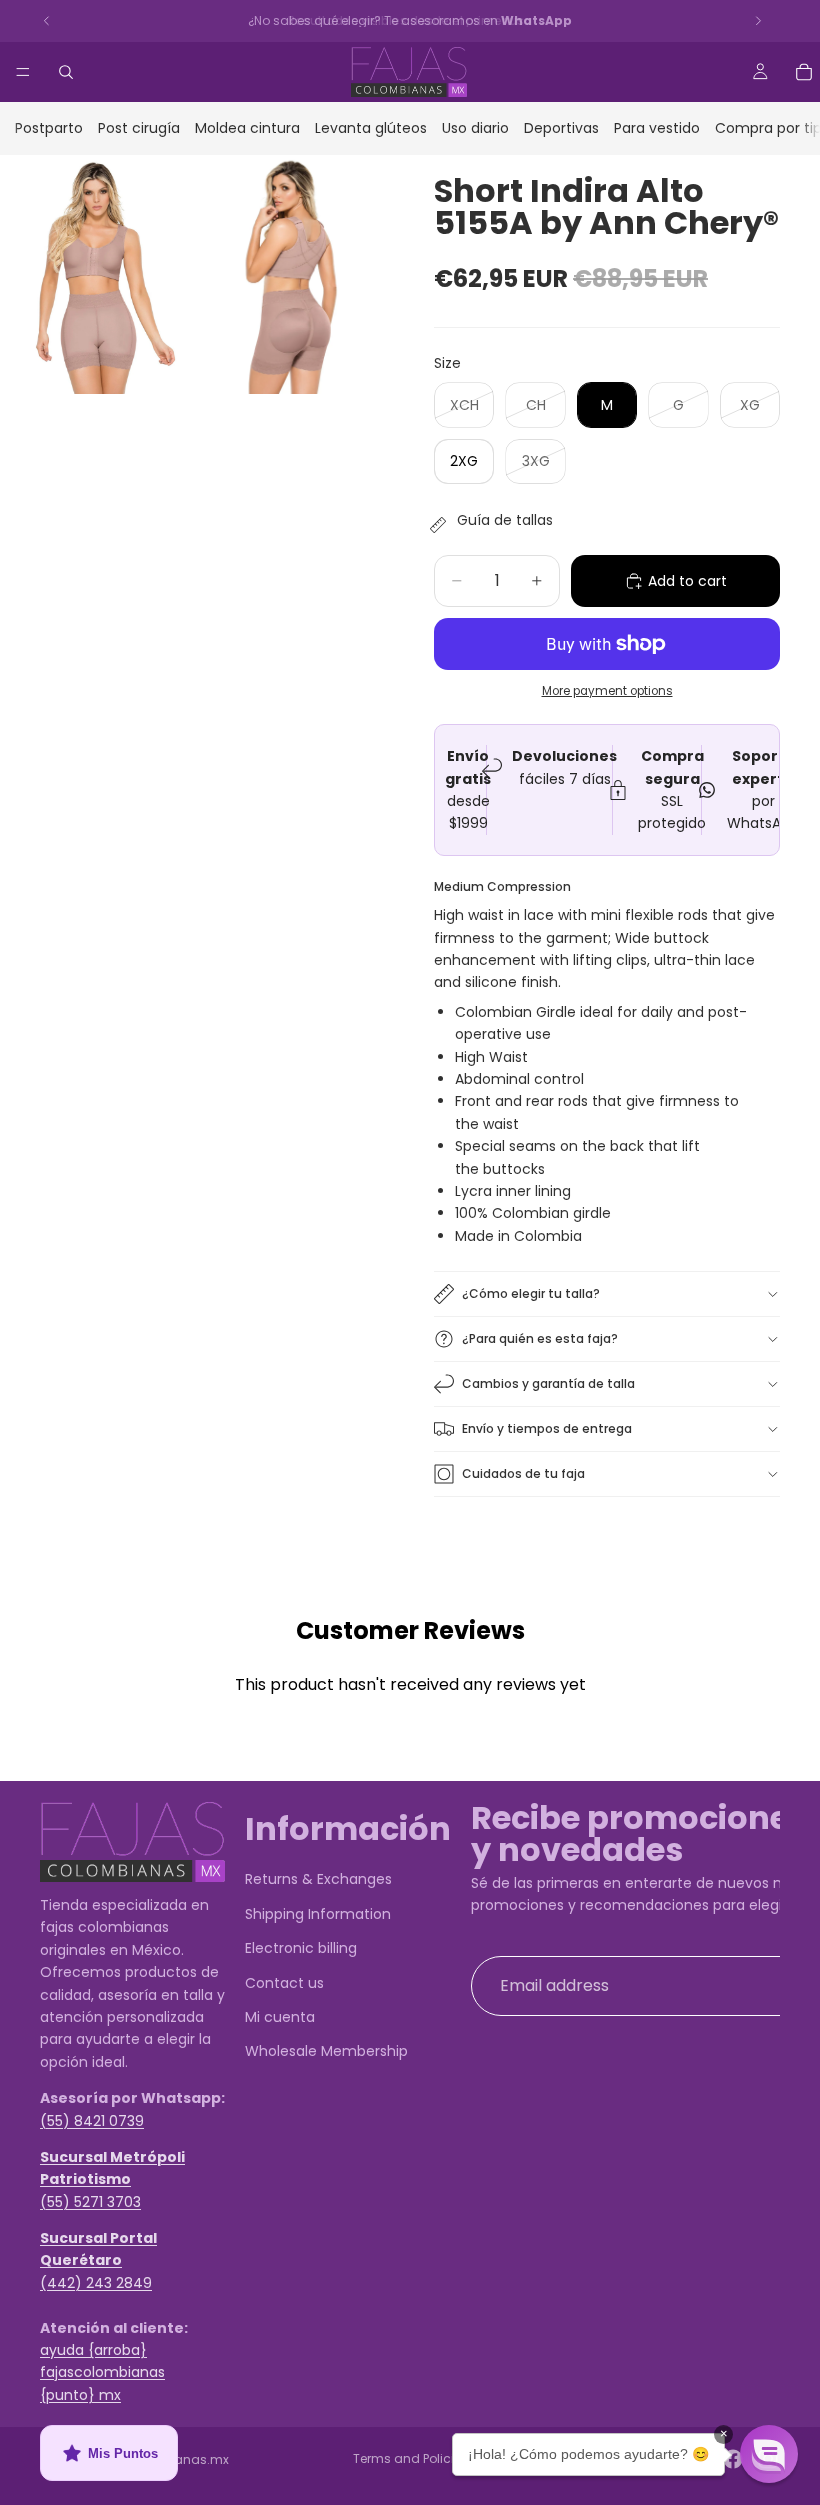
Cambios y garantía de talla (548, 1383)
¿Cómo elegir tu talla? (531, 1293)
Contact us (284, 1983)
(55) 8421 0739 (92, 2121)
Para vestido (657, 128)
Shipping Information (318, 1914)
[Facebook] (733, 2459)
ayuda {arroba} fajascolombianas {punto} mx (102, 2372)
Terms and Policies (410, 2458)
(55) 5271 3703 (90, 2202)
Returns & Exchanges (318, 1880)
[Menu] (23, 72)
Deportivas (561, 128)
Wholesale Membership (326, 2052)
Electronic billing (301, 1948)
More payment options (607, 691)
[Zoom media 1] (95, 274)
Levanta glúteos (371, 128)
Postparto (49, 128)
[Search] (66, 72)
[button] (769, 2454)
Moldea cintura (247, 128)
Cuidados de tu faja (523, 1473)
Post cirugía (139, 128)
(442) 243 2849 (96, 2283)
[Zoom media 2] (290, 274)
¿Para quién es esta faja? (540, 1338)
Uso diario (475, 128)
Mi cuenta (280, 2017)
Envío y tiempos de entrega (547, 1428)
